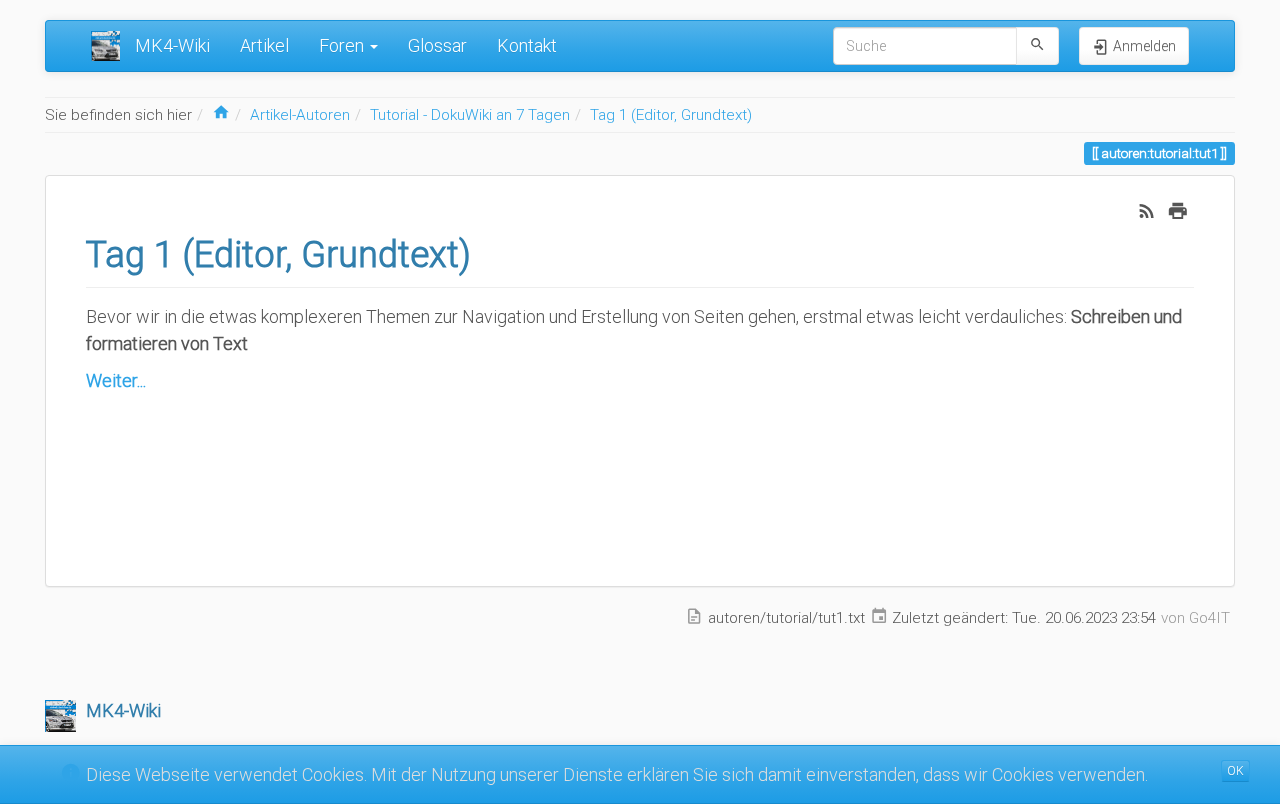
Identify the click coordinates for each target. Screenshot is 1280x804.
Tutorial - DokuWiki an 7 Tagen (470, 115)
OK (1235, 771)
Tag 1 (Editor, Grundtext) (671, 115)
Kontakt (527, 45)
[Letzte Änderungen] (1147, 209)
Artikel (264, 45)
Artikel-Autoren (300, 115)
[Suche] (1037, 46)
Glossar (437, 45)
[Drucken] (1178, 209)
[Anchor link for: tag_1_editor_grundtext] (489, 251)
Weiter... (116, 380)
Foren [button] (343, 45)
